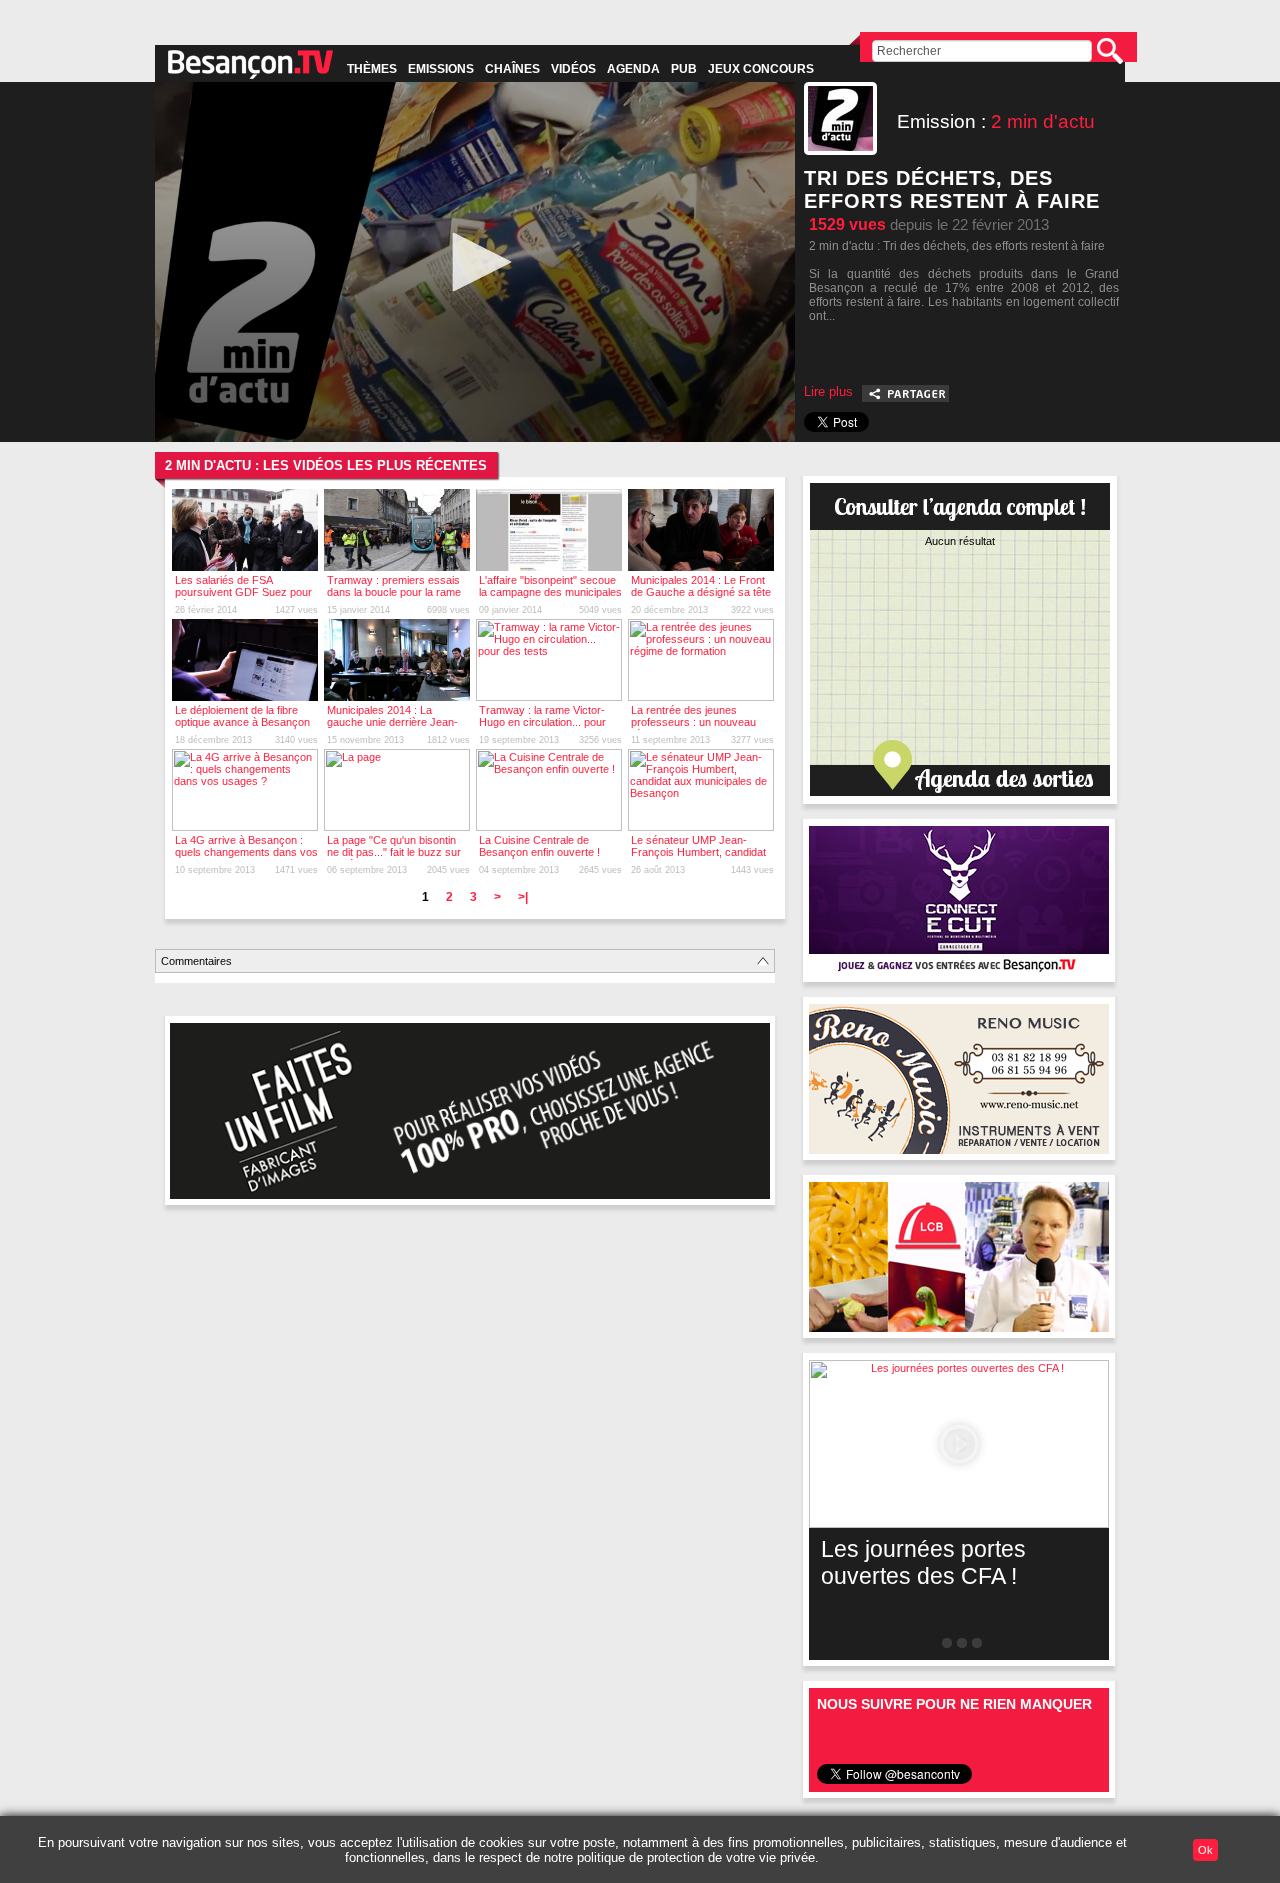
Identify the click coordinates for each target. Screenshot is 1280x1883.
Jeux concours (761, 69)
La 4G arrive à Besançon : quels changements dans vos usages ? (246, 852)
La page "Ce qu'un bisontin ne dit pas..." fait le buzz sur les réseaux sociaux (394, 852)
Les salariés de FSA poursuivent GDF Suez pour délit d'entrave (243, 592)
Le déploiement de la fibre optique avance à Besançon (242, 716)
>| (523, 897)
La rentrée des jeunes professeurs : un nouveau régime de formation (693, 722)
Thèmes (372, 69)
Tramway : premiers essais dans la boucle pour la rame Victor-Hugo (394, 592)
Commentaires (196, 961)
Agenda (633, 69)
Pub (684, 69)
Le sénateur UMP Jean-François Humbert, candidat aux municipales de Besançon (698, 858)
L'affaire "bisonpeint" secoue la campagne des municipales (550, 586)
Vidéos (573, 69)
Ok (1205, 1850)
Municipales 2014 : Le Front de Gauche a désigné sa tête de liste (701, 592)
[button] (475, 262)
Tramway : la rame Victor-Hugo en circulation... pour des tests (542, 722)
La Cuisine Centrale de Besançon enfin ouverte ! (539, 846)
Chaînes (512, 69)
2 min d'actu (1043, 121)
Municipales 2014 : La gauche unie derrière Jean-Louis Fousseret (392, 722)
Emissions (441, 69)
